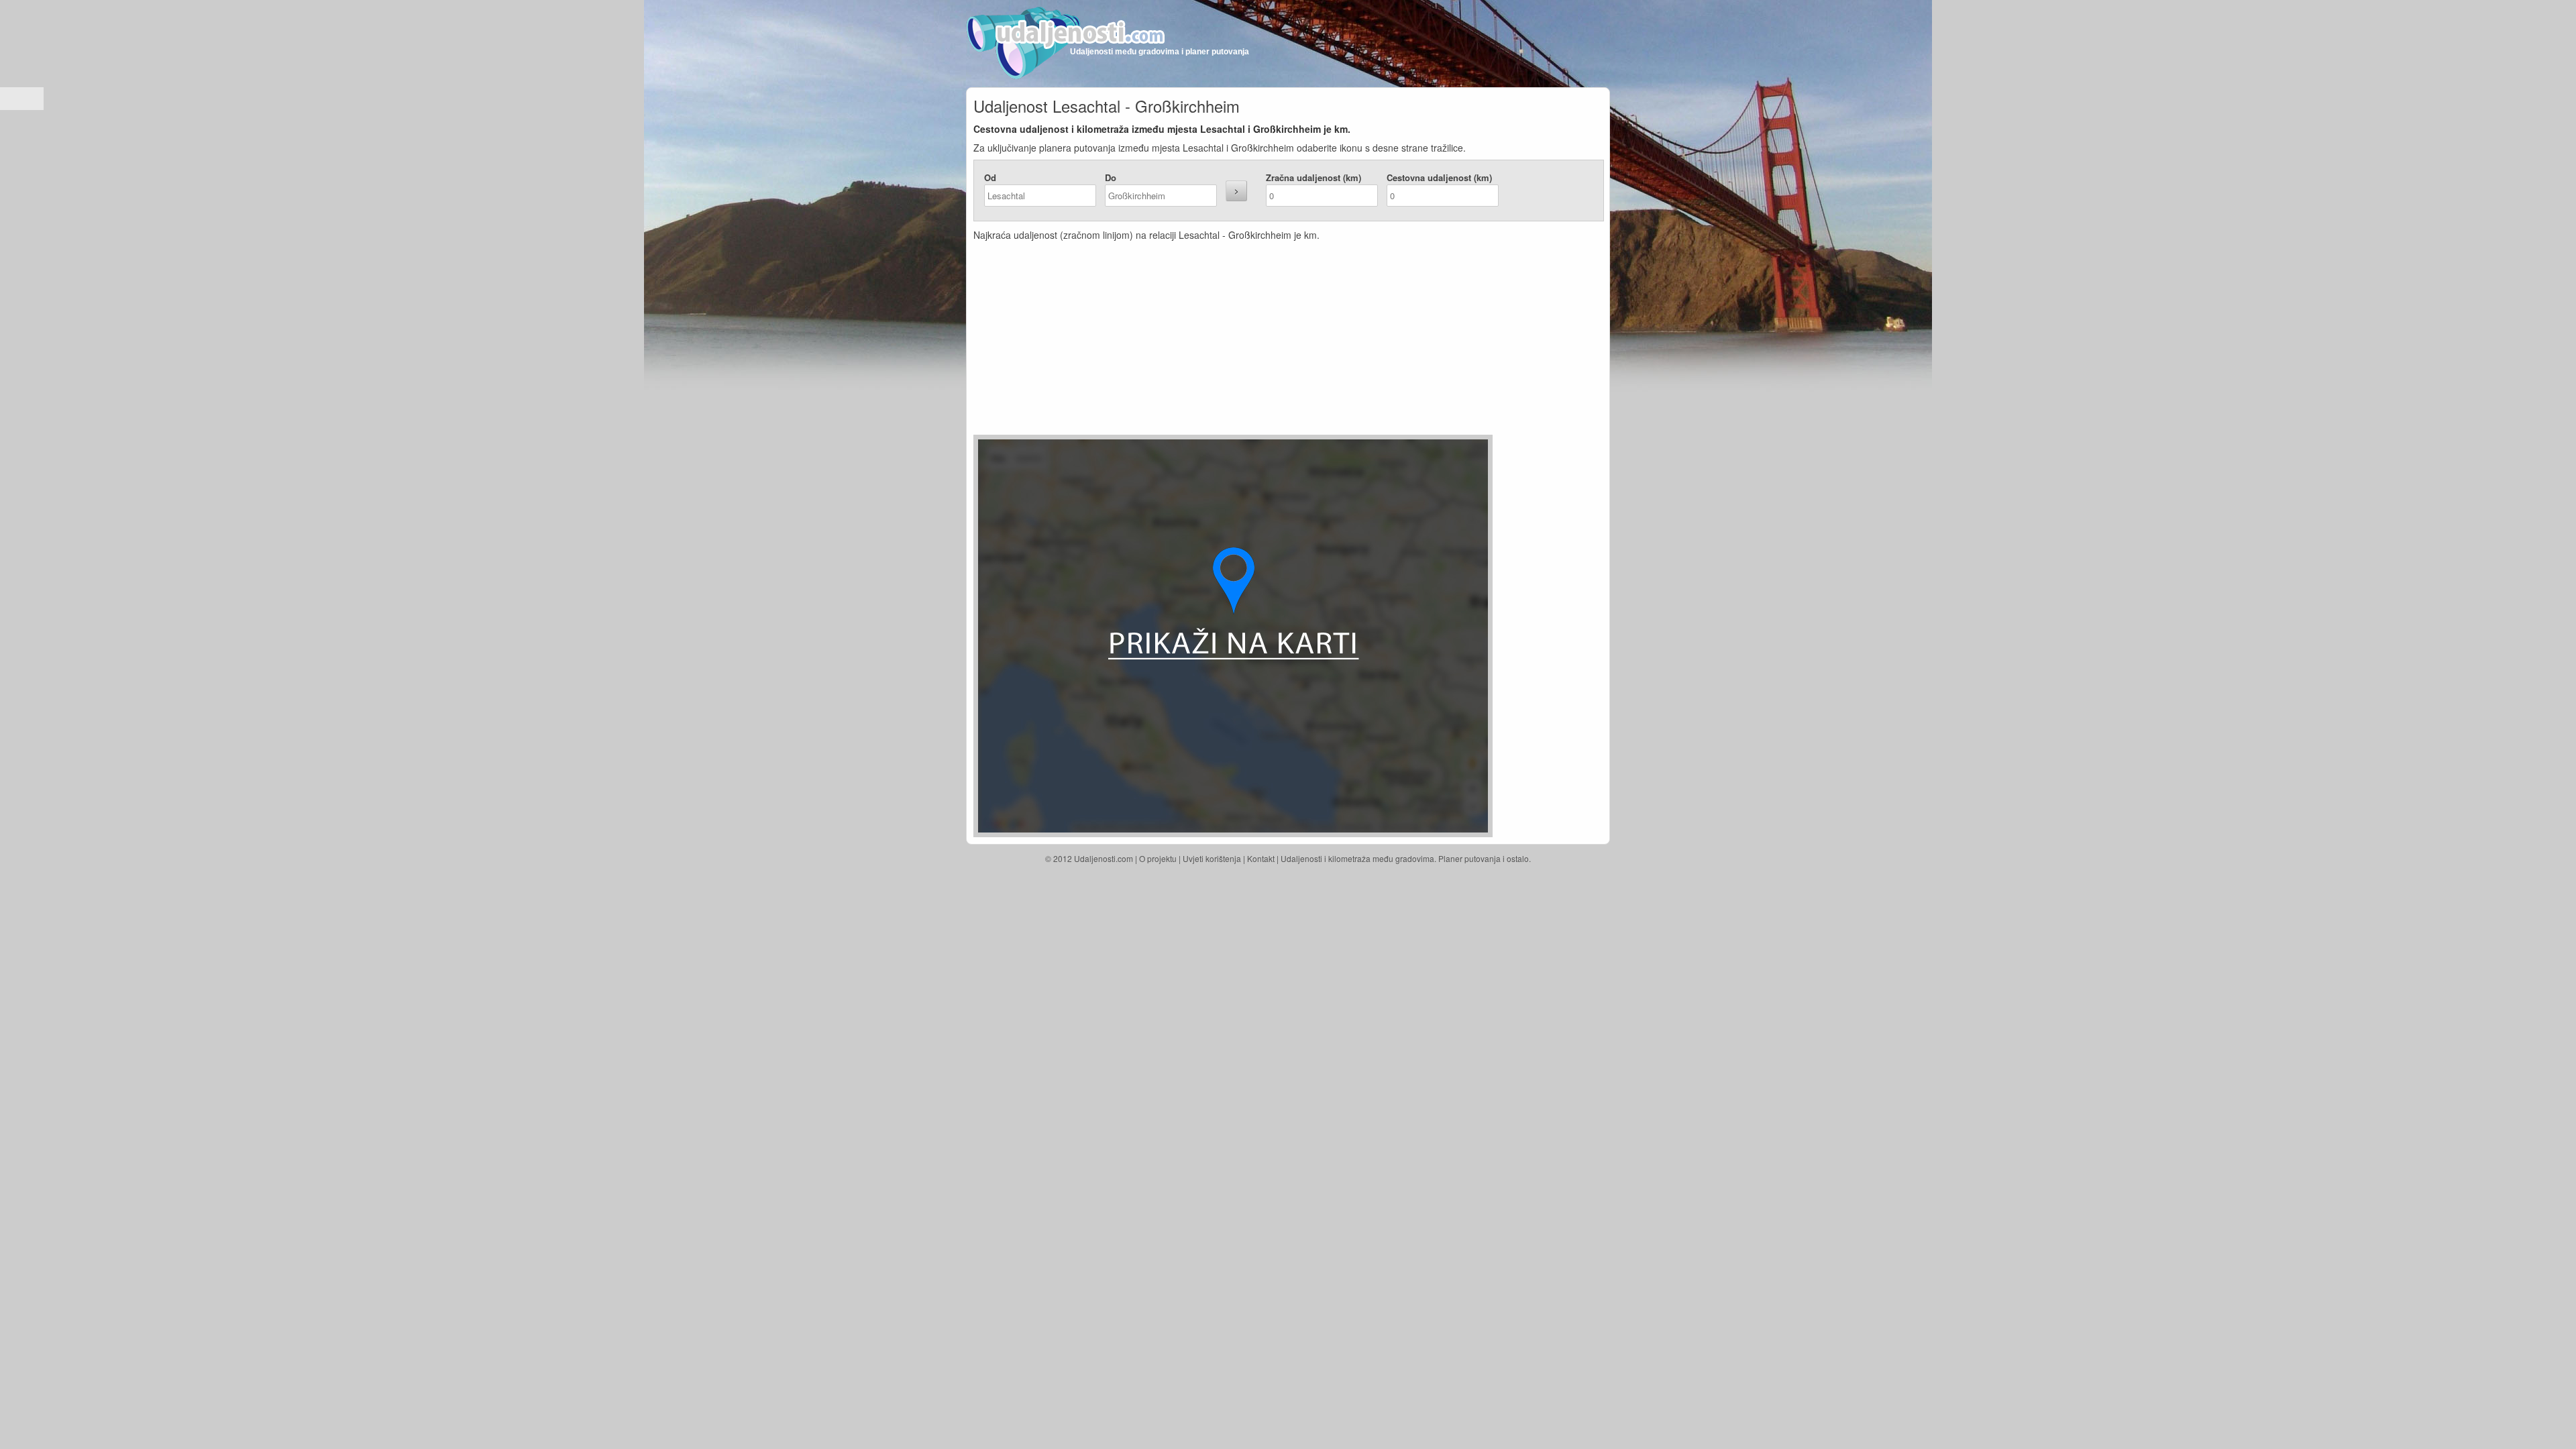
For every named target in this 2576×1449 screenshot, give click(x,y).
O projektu (1158, 858)
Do (1111, 177)
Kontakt (1261, 858)
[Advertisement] (1208, 341)
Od (990, 177)
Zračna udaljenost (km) (1313, 177)
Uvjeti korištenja (1212, 858)
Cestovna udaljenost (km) (1439, 177)
